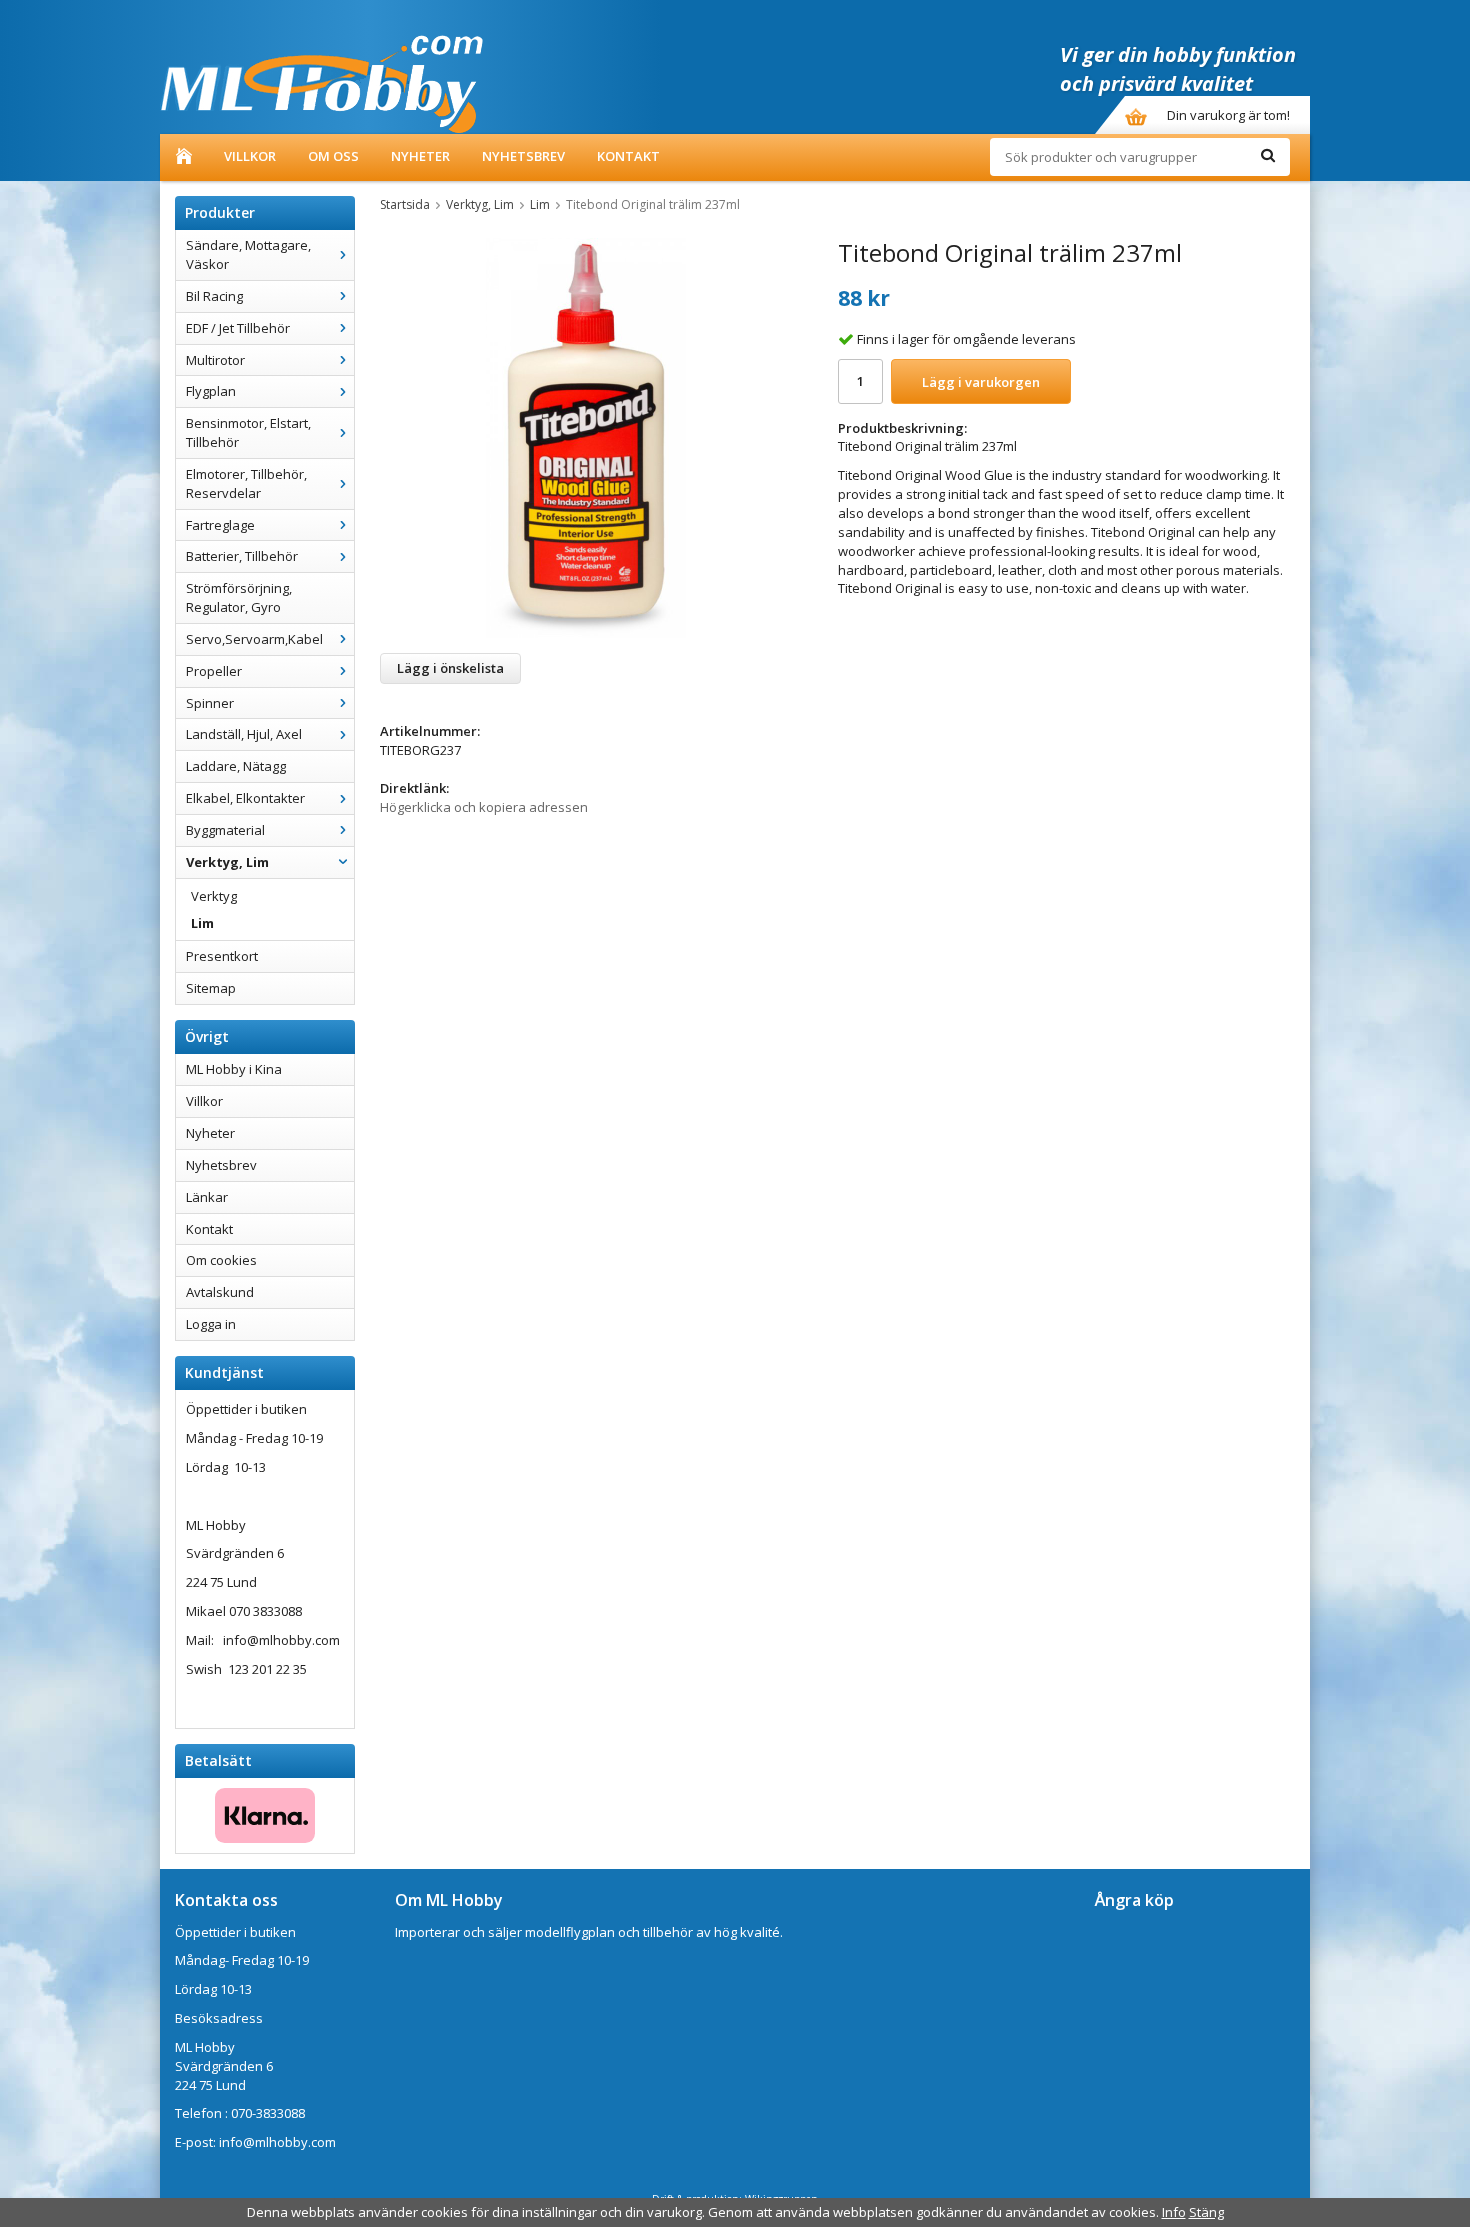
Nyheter (420, 156)
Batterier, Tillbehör (242, 556)
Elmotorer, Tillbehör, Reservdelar (246, 483)
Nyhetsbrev (523, 156)
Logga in (211, 1324)
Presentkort (222, 956)
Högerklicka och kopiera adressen (484, 807)
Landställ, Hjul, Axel (244, 734)
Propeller (214, 671)
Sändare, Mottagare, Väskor (248, 254)
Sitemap (211, 988)
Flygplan (211, 391)
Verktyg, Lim (227, 862)
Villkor (250, 156)
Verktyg (214, 896)
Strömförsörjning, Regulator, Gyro (239, 597)
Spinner (210, 703)
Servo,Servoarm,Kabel (254, 639)
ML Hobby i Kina (234, 1069)
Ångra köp (1134, 1900)
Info (1174, 2212)
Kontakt (628, 156)
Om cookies (221, 1260)
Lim (202, 923)
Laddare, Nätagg (236, 766)
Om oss (333, 156)
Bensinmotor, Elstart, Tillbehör (248, 432)
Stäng (1206, 2212)
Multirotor (215, 360)
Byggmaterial (225, 830)
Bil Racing (214, 296)
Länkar (207, 1197)
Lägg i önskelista (450, 668)
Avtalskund (220, 1292)
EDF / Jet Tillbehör (238, 328)
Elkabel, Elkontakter (245, 798)
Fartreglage (220, 525)
